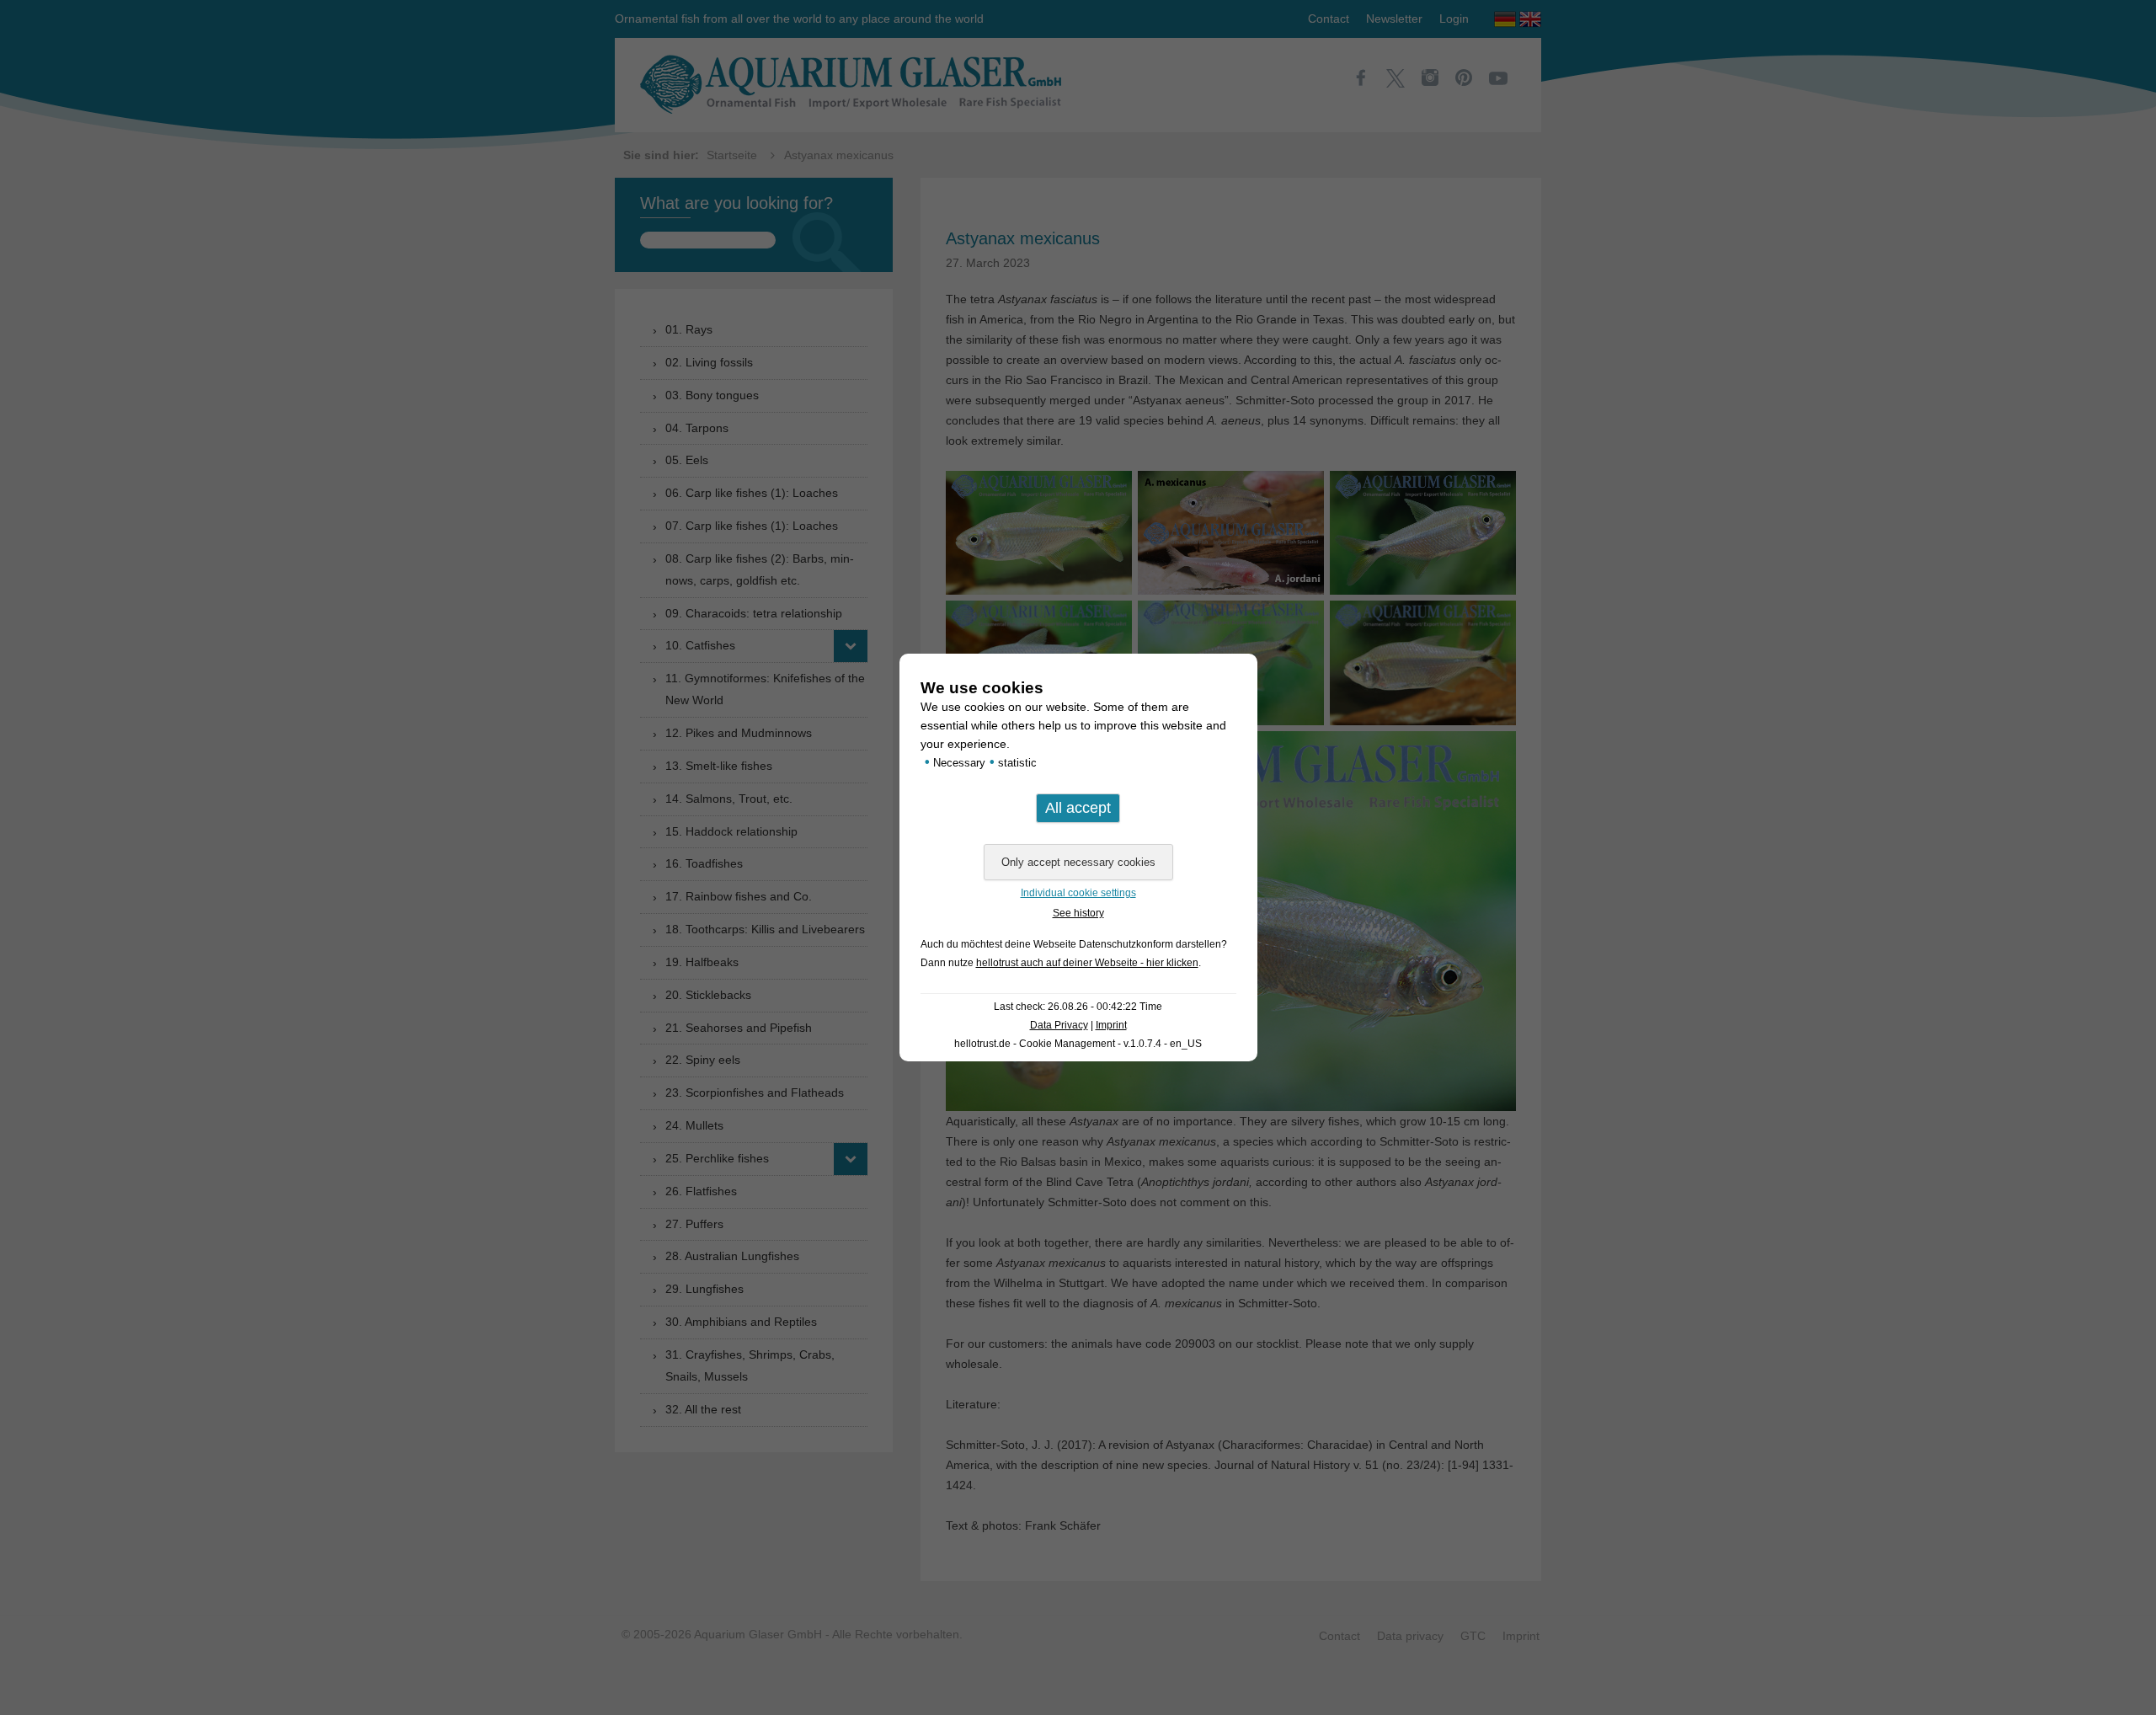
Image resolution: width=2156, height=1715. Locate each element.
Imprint (1111, 1025)
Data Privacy (1059, 1025)
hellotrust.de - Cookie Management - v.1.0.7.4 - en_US (1078, 1044)
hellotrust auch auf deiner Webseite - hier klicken (1087, 963)
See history (1078, 913)
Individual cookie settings (1078, 893)
